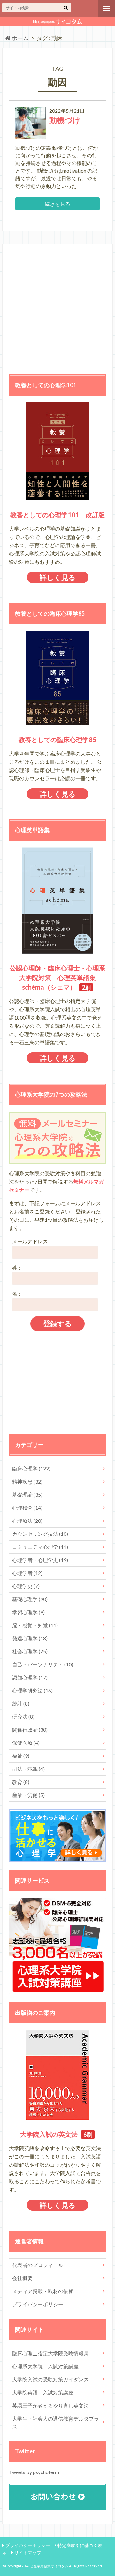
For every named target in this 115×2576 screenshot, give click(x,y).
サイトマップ (28, 2553)
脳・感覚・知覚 (35, 1625)
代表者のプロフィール (38, 2265)
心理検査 (27, 1508)
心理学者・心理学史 (40, 1560)
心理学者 (27, 1573)
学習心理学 (28, 1612)
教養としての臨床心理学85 (57, 740)
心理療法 (27, 1521)
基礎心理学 (30, 1599)
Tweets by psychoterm (34, 2472)
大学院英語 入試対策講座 (43, 2392)
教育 (21, 1782)
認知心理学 (30, 1677)
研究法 (23, 1717)
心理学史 (26, 1586)
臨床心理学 (31, 1468)
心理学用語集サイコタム (49, 2566)
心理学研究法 (32, 1690)
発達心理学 (30, 1638)
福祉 (21, 1756)
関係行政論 (30, 1730)
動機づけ (65, 120)
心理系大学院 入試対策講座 (45, 2366)
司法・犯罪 (28, 1769)
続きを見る (57, 204)
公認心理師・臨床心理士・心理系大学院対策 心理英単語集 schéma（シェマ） (57, 977)
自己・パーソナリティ (43, 1664)
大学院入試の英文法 (49, 2134)
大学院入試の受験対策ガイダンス (50, 2379)
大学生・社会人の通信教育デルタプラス (56, 2422)
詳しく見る (58, 577)
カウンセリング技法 (40, 1534)
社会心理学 (30, 1651)
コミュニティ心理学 (40, 1547)
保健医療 (26, 1743)
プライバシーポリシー (38, 2304)
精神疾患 (27, 1481)
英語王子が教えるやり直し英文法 (50, 2405)
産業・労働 (28, 1795)
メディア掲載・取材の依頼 (43, 2291)
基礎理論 (27, 1495)
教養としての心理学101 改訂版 (57, 515)
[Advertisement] (57, 308)
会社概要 (22, 2278)
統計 (21, 1703)
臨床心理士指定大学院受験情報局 (50, 2353)
